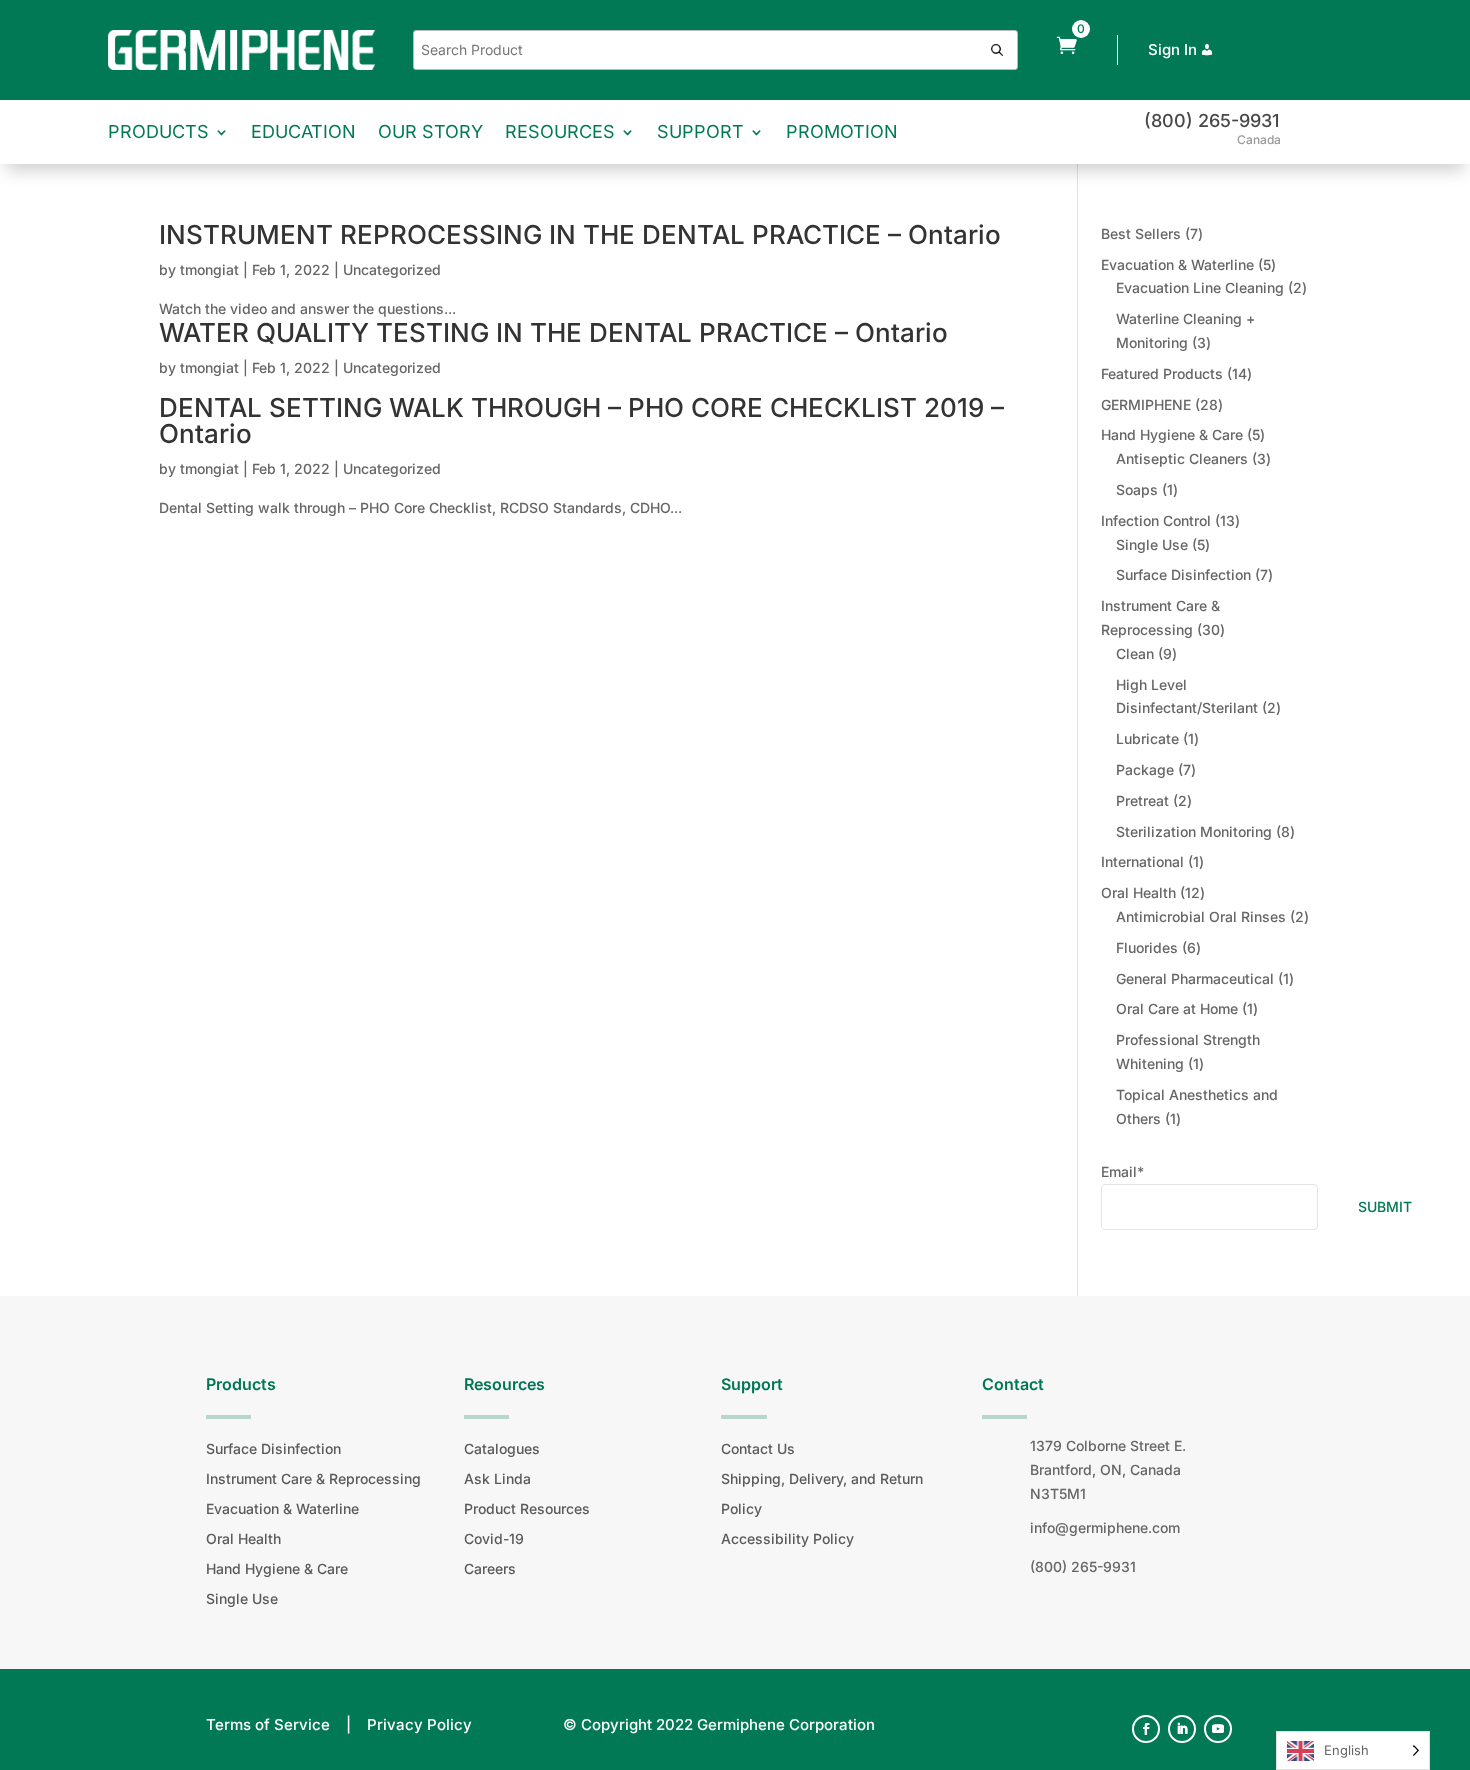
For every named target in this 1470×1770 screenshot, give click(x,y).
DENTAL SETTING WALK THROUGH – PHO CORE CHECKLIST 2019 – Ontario (581, 420)
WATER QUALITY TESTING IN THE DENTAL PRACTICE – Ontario (553, 332)
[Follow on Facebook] (1146, 1729)
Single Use (242, 1598)
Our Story (430, 131)
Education (303, 131)
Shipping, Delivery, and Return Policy (822, 1493)
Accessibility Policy (787, 1538)
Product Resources (527, 1508)
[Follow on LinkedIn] (1182, 1729)
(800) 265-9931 (1211, 120)
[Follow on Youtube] (1218, 1729)
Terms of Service (268, 1724)
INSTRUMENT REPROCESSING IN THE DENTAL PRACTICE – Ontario (580, 234)
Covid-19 (494, 1538)
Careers (490, 1568)
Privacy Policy (419, 1724)
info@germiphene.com (1105, 1527)
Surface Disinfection (273, 1448)
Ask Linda (497, 1478)
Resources (560, 131)
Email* (1122, 1171)
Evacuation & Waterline (282, 1508)
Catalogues (502, 1448)
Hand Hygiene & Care (277, 1568)
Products (158, 131)
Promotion (842, 131)
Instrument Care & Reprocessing (313, 1478)
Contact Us (758, 1448)
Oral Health (243, 1538)
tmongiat (209, 269)
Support (700, 131)
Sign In (1172, 49)
